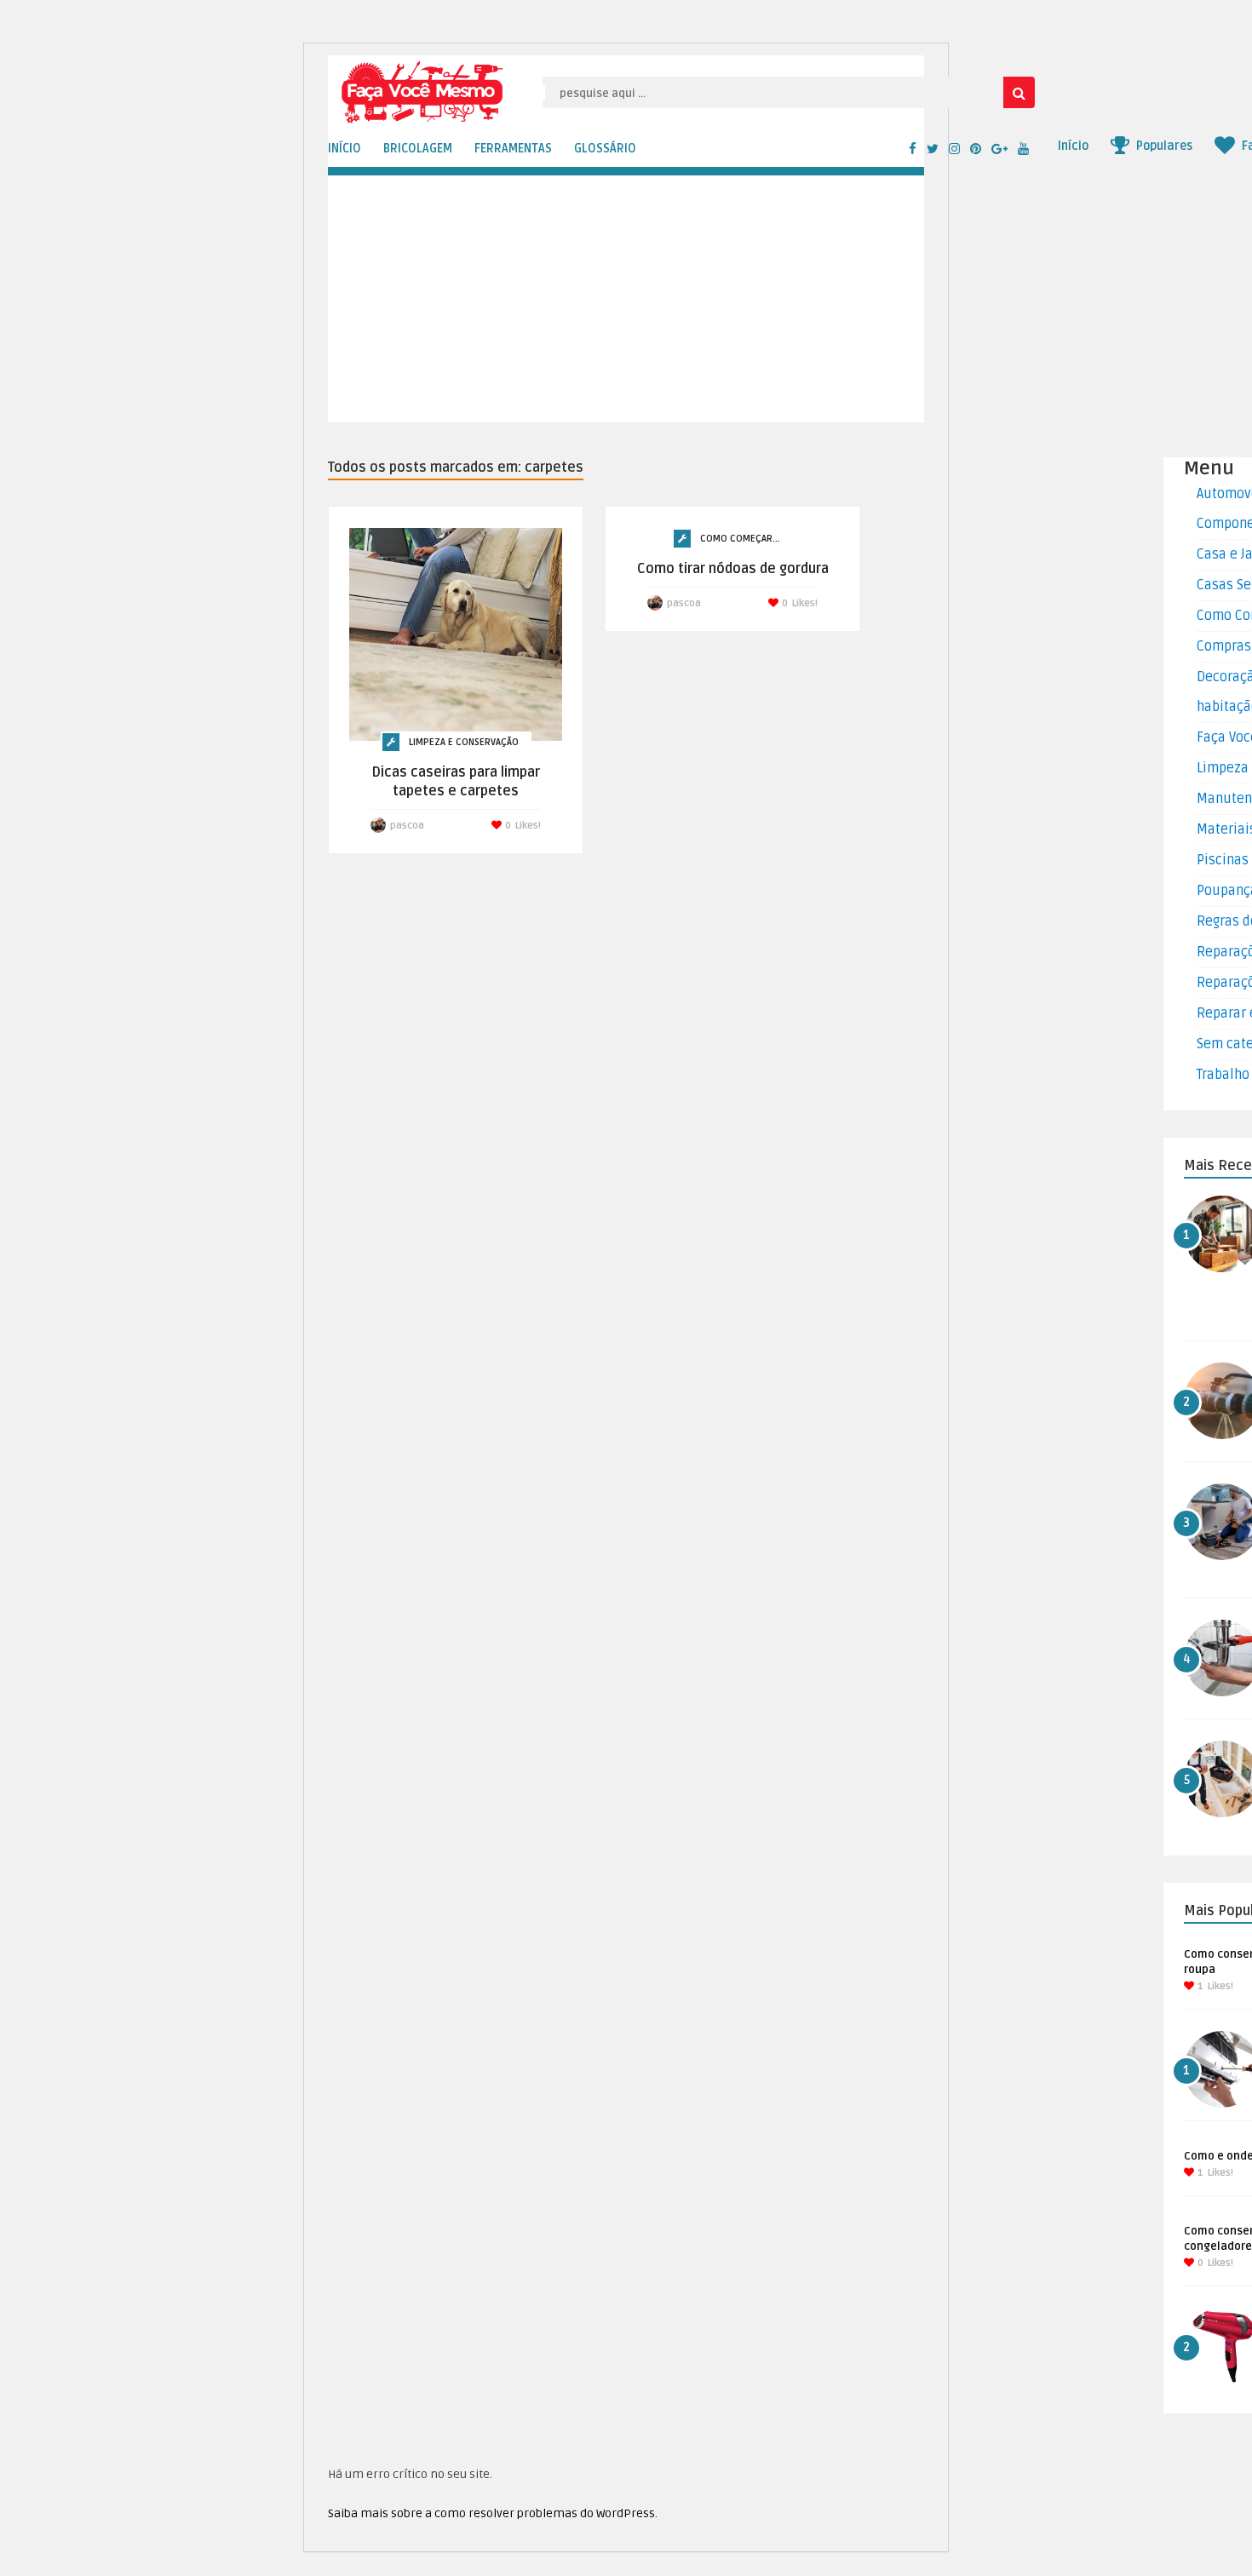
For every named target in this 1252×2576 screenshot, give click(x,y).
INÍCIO (345, 149)
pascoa (407, 826)
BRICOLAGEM (418, 149)
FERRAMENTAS (513, 149)
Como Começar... (740, 539)
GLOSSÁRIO (605, 149)
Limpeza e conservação (464, 742)
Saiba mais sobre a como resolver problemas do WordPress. (493, 2513)
